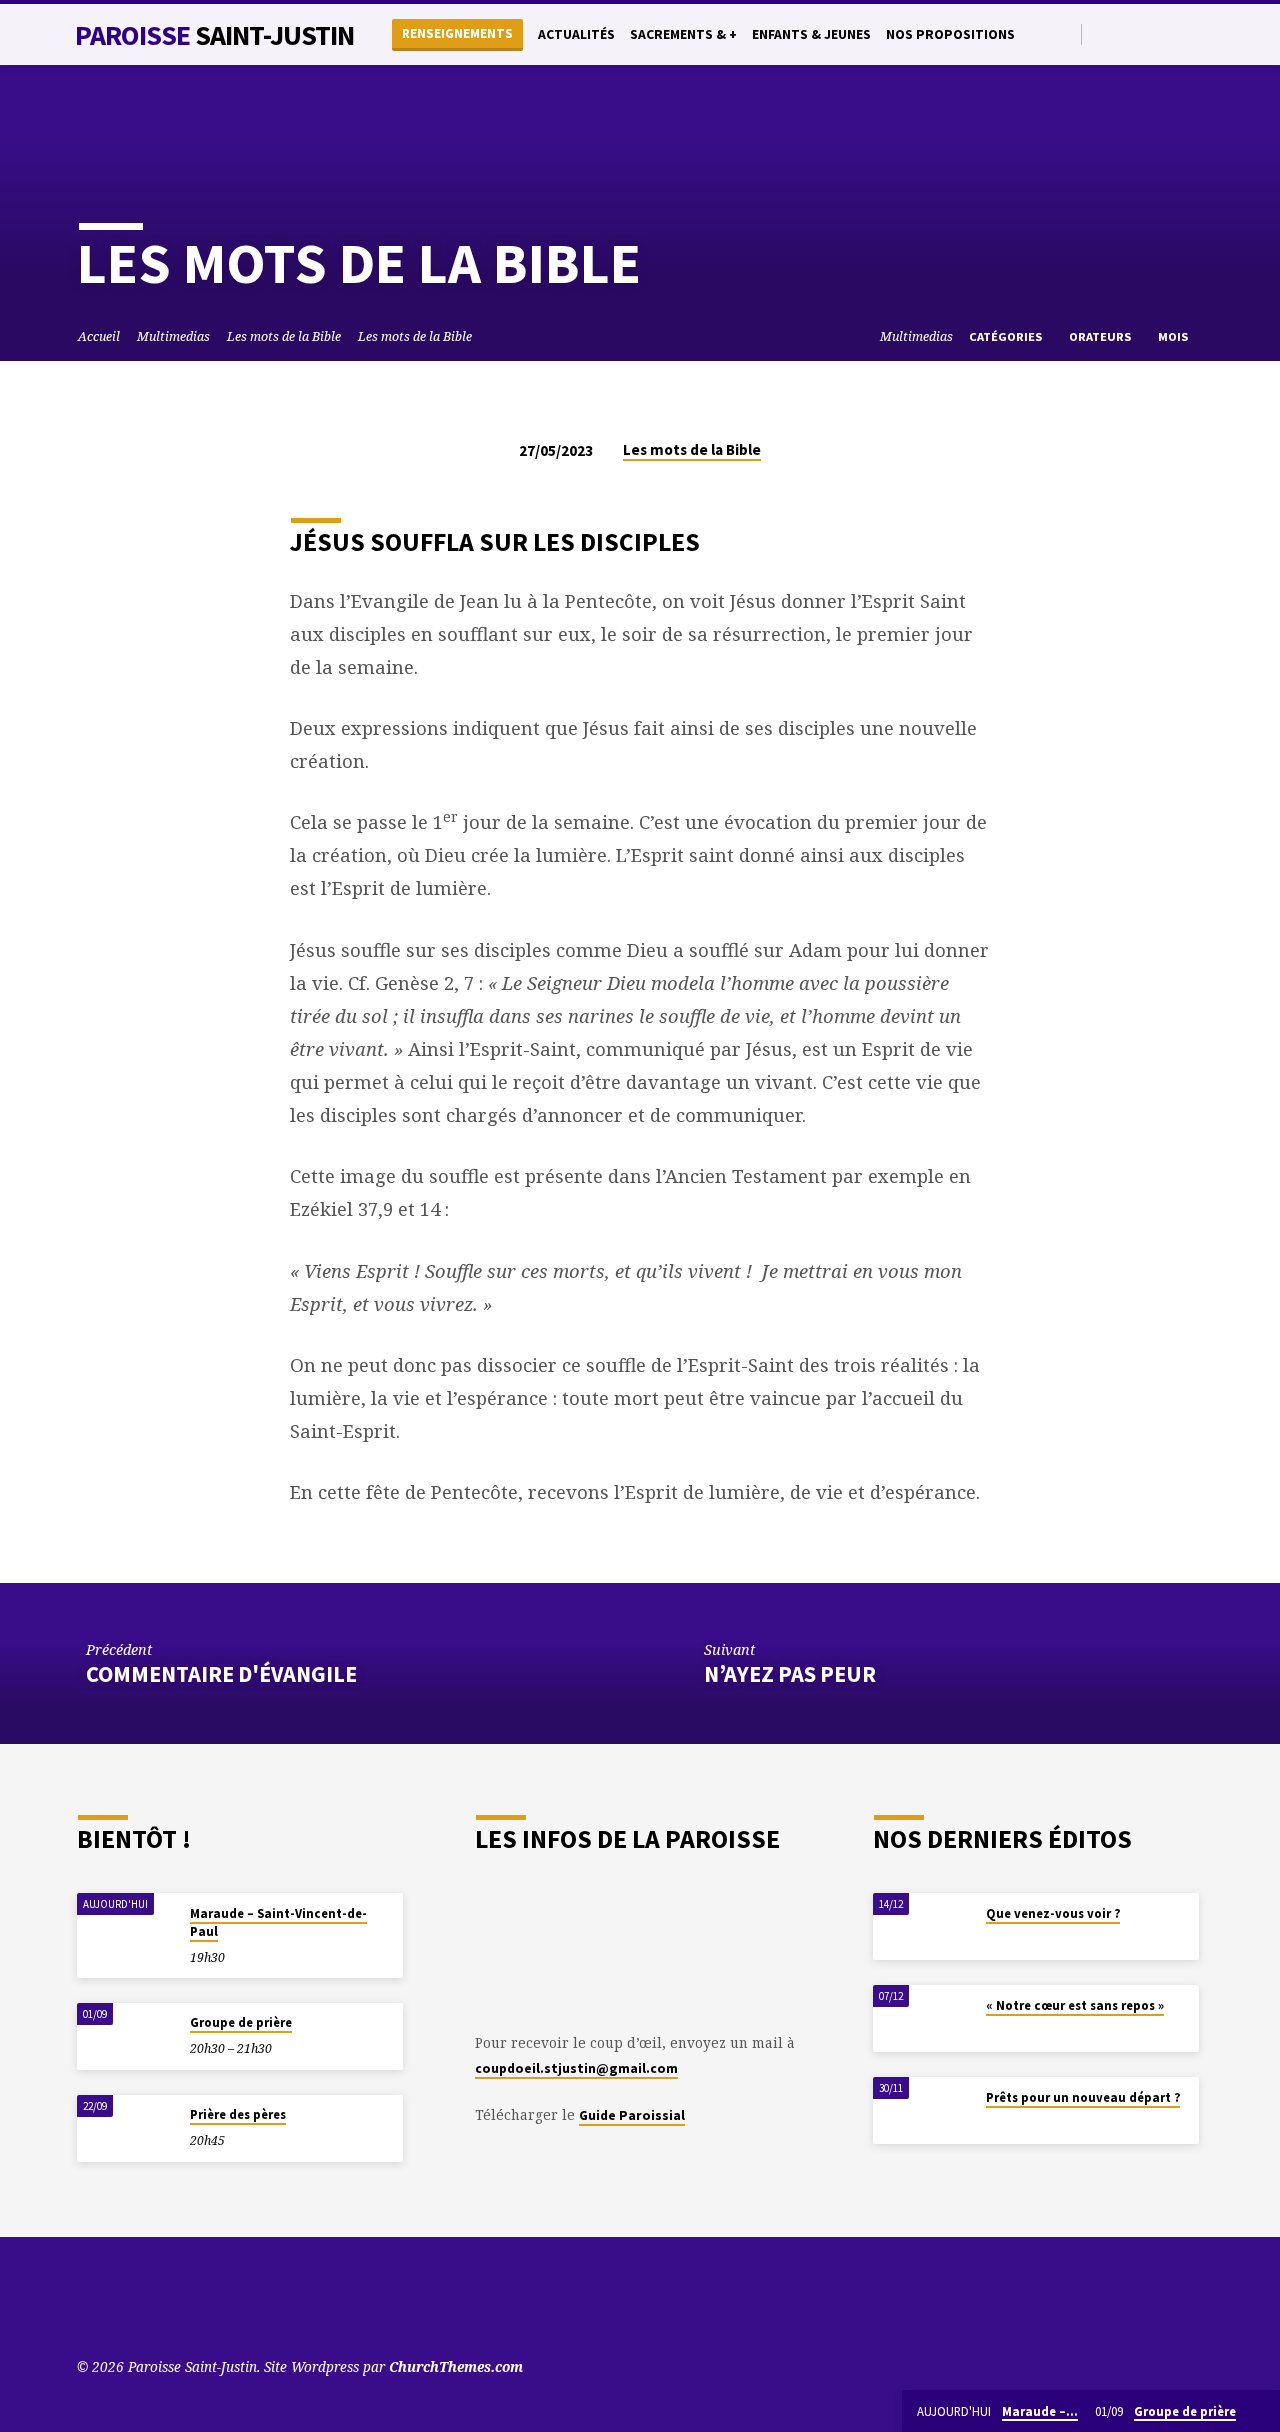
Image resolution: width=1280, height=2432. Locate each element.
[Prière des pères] (127, 2128)
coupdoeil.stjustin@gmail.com (576, 2068)
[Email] (1194, 33)
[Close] (1261, 2412)
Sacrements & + (683, 34)
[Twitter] (1125, 33)
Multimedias (173, 336)
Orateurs (1101, 336)
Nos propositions (950, 34)
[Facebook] (1148, 33)
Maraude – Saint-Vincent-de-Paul (278, 1922)
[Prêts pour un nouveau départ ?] (923, 2110)
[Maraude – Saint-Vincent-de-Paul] (127, 1926)
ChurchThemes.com (456, 2366)
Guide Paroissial (632, 2115)
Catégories (1007, 336)
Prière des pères (238, 2114)
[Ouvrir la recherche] (1064, 34)
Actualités (576, 34)
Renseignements (457, 33)
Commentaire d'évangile (221, 1674)
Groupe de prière (241, 2022)
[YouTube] (1102, 33)
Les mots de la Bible (284, 336)
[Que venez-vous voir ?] (923, 1926)
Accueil (99, 336)
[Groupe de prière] (127, 2036)
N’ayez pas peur (792, 1674)
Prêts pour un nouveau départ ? (1083, 2097)
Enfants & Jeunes (811, 34)
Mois (1174, 336)
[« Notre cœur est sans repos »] (923, 2018)
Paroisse (215, 35)
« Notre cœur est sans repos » (1075, 2005)
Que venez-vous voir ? (1053, 1913)
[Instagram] (1171, 33)
